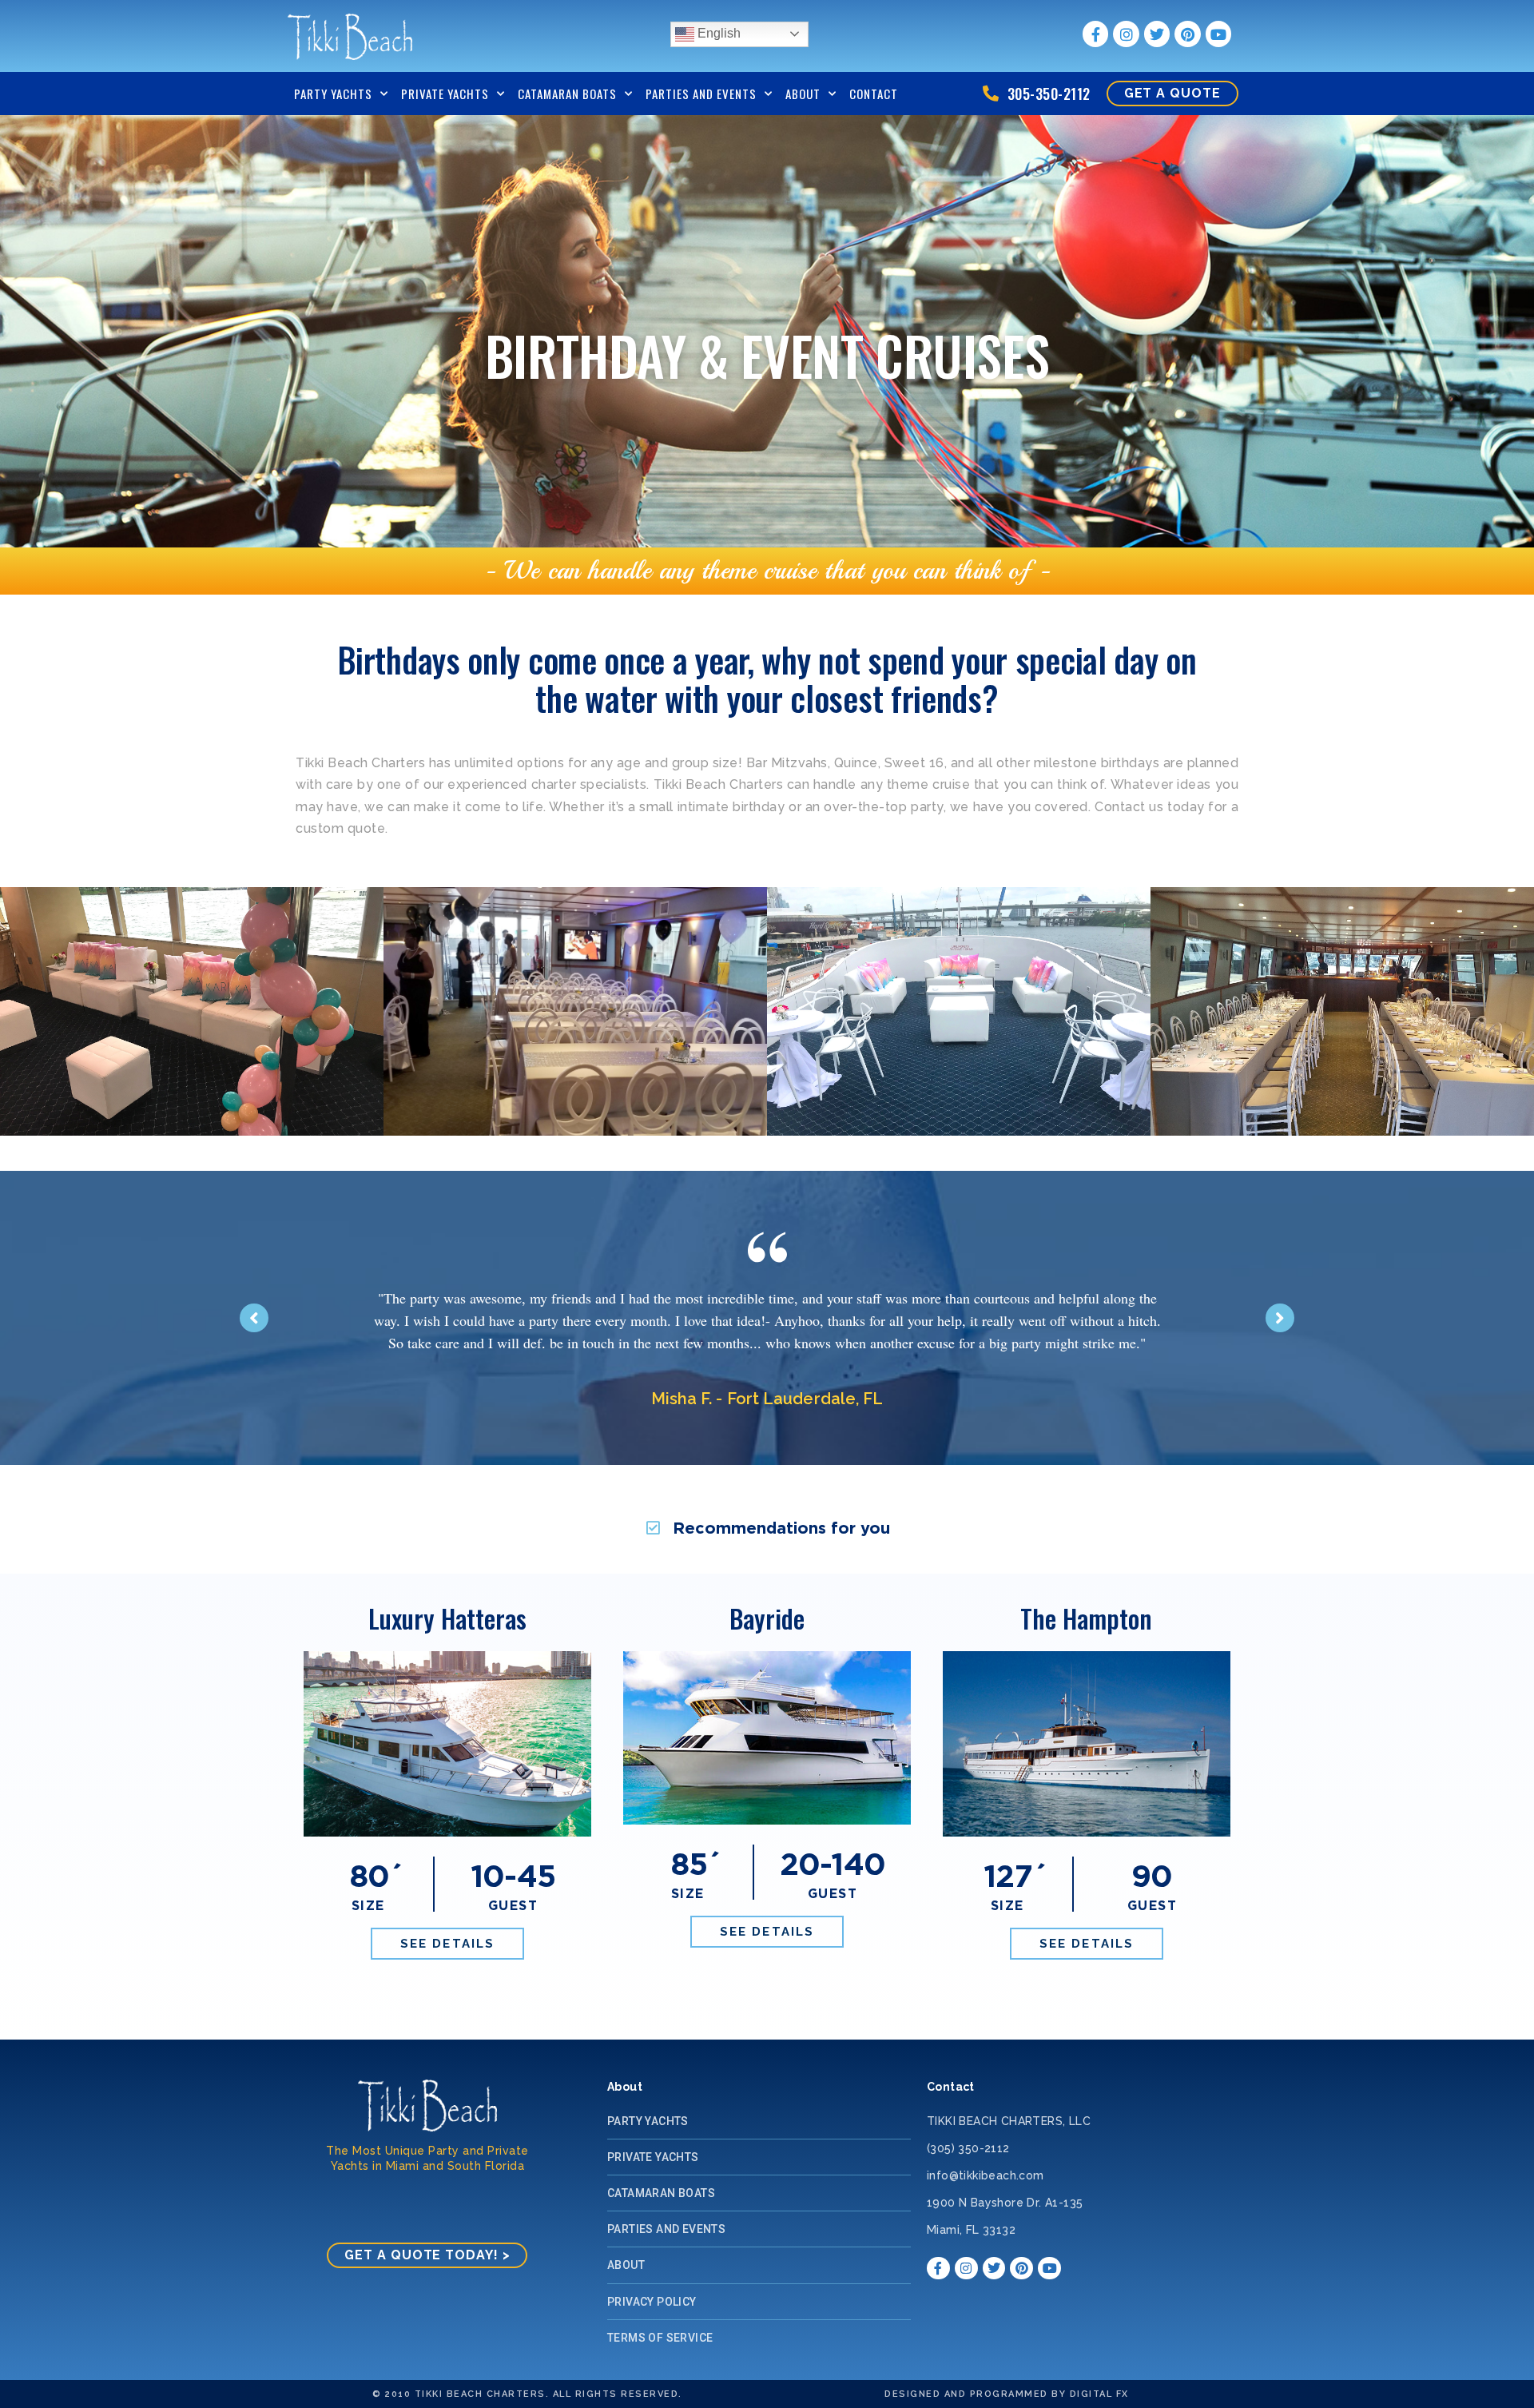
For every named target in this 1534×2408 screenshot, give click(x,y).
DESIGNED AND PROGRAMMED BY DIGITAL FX (1007, 2394)
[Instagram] (1126, 34)
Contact (874, 94)
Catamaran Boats (567, 94)
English (717, 33)
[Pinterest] (1187, 34)
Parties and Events (701, 94)
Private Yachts (445, 94)
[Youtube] (1218, 34)
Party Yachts (333, 94)
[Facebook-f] (1095, 34)
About (803, 94)
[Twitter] (1157, 34)
